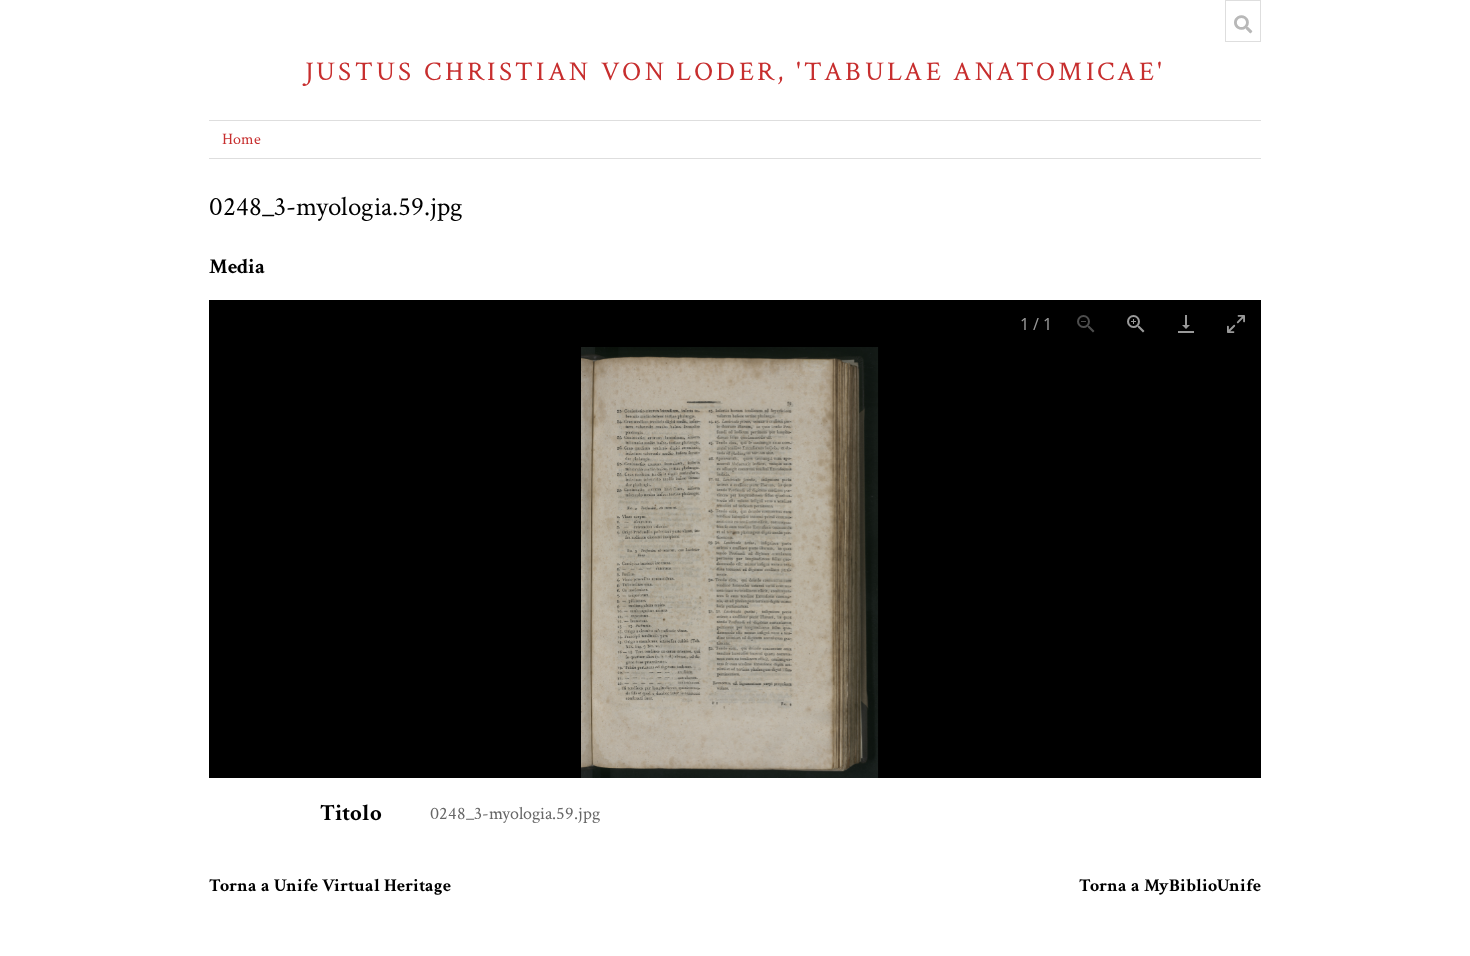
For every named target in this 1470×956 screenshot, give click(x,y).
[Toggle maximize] (1236, 323)
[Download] (1186, 323)
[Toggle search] (1243, 24)
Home (241, 139)
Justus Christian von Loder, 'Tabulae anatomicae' (735, 71)
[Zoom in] (1136, 323)
